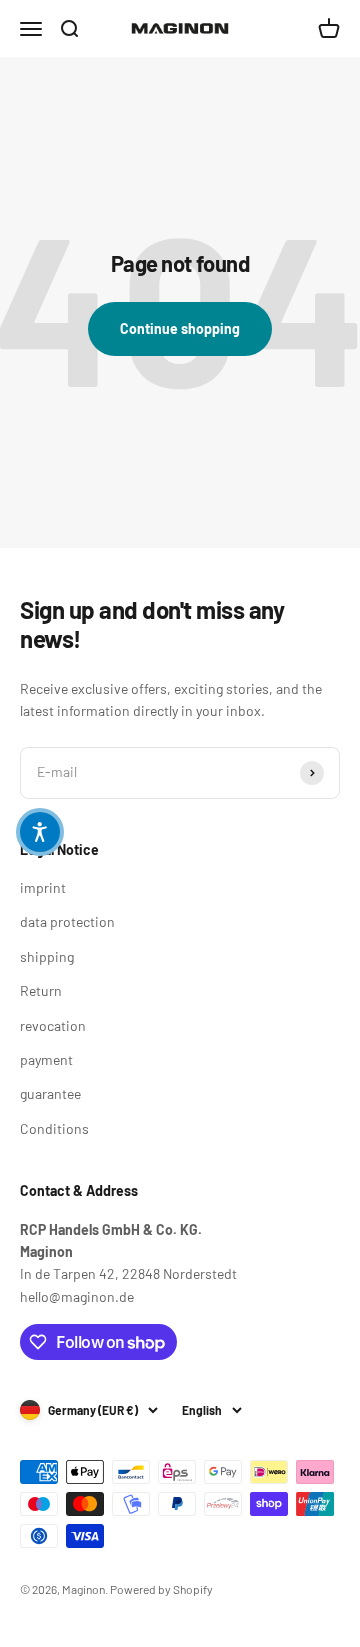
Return (41, 990)
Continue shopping (180, 328)
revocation (53, 1025)
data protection (67, 921)
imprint (43, 887)
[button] (40, 832)
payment (46, 1059)
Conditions (54, 1128)
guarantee (50, 1093)
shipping (47, 956)
